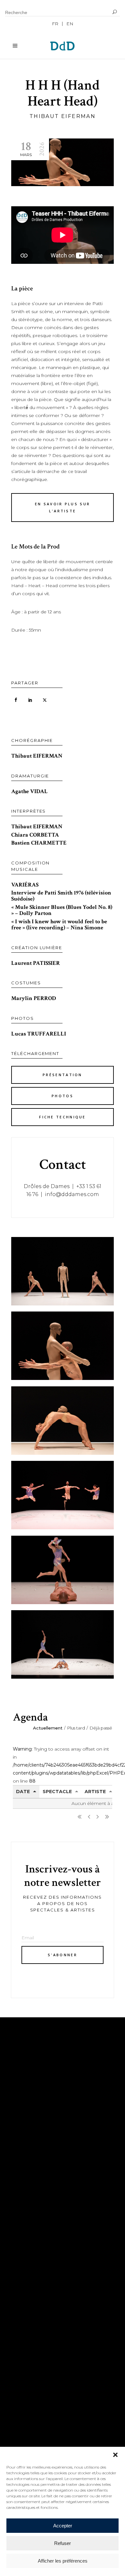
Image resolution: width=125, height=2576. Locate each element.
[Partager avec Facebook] (16, 700)
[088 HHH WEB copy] (63, 1271)
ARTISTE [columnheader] (95, 1792)
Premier (79, 1817)
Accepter (63, 2526)
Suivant (98, 1817)
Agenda (22, 2248)
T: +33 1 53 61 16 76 (35, 2313)
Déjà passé (101, 1728)
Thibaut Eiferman (63, 116)
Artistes (24, 2238)
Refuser (63, 2543)
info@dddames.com (72, 1194)
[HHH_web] (63, 1495)
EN (70, 24)
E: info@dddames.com (44, 2324)
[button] (115, 2455)
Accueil (23, 2219)
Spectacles (28, 2228)
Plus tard (76, 1728)
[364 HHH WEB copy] (63, 1644)
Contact (24, 2257)
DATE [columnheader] (23, 1792)
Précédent (89, 1817)
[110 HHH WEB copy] (63, 1346)
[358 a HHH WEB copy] (63, 1570)
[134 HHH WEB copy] (63, 1421)
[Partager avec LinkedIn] (30, 700)
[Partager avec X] (45, 700)
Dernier (107, 1817)
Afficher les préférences (63, 2561)
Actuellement (48, 1728)
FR (55, 24)
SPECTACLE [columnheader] (57, 1792)
